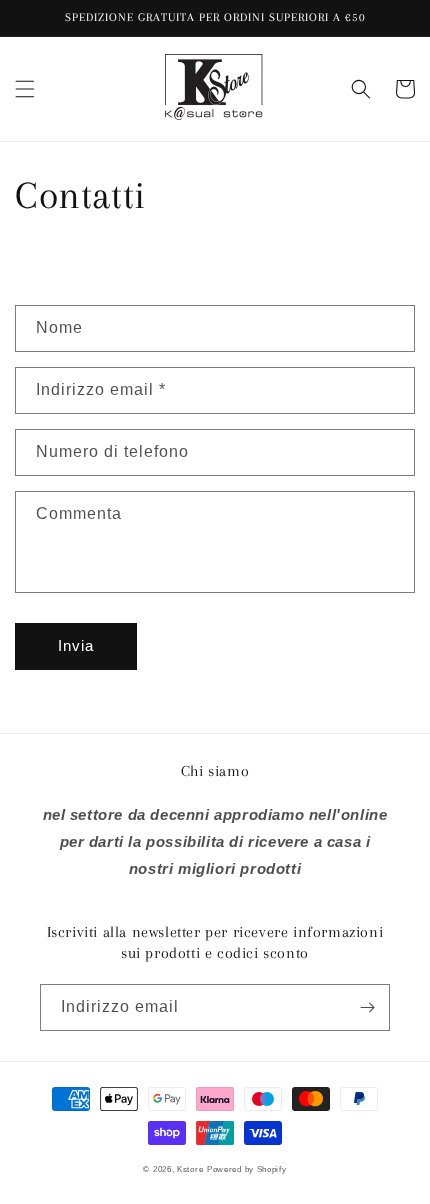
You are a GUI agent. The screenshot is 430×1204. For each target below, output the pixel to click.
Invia (76, 645)
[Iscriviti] (367, 1007)
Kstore (190, 1169)
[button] (25, 89)
